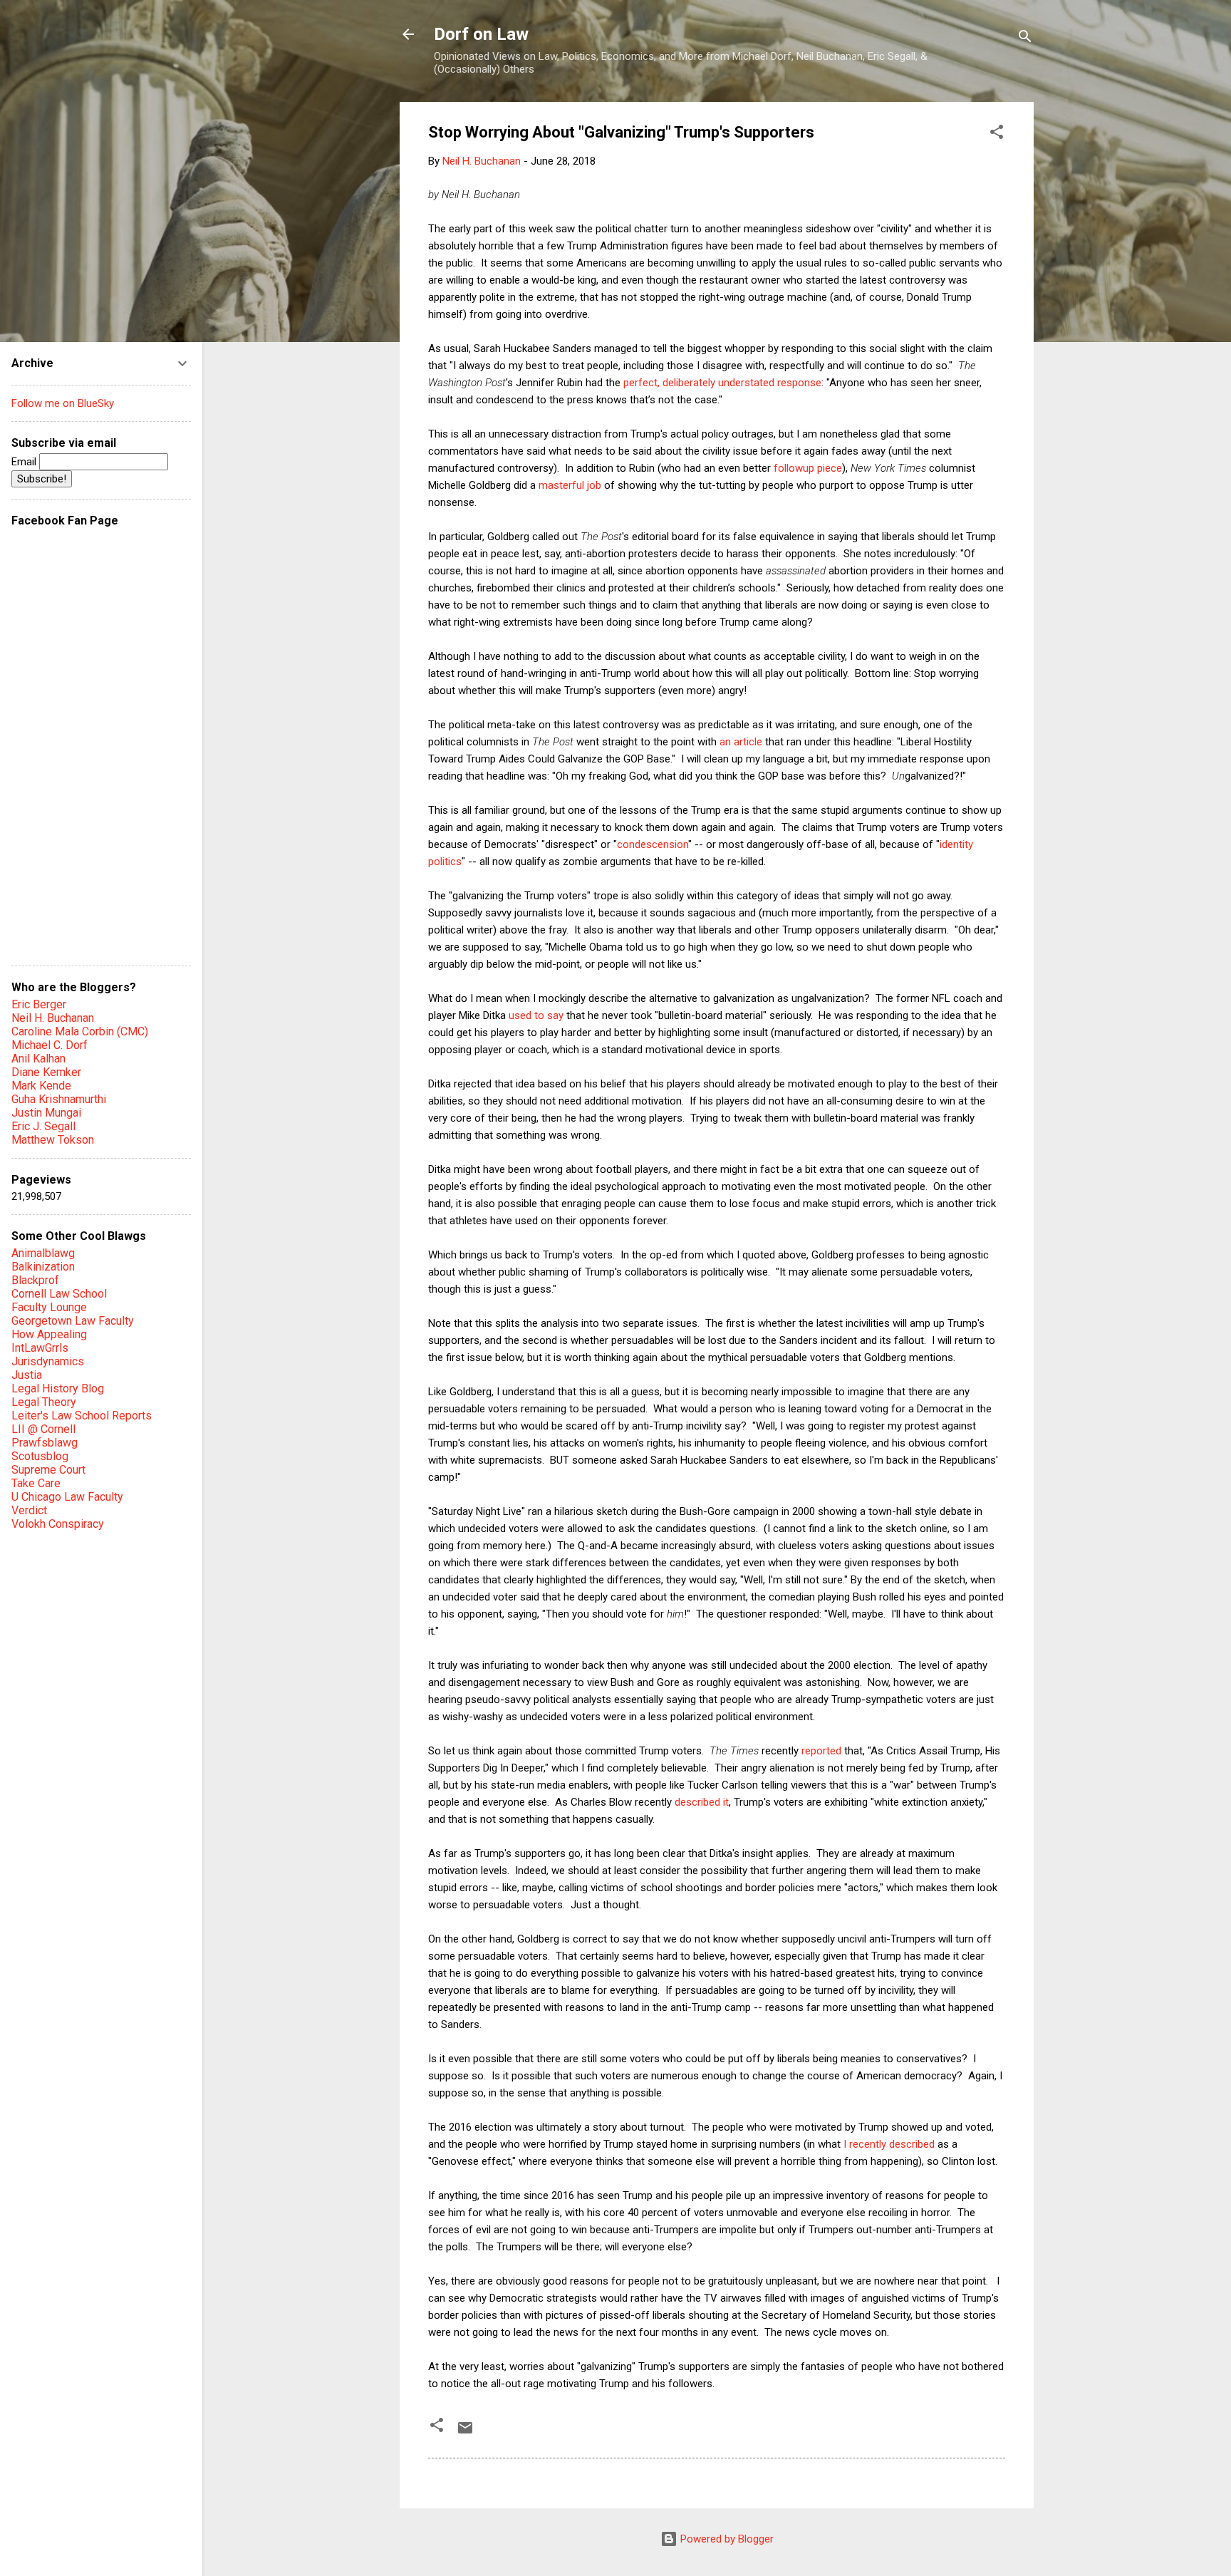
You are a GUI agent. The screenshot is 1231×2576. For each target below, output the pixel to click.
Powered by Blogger (726, 2539)
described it (702, 1802)
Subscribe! (42, 479)
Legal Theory (44, 1402)
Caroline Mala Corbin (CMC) (80, 1031)
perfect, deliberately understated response (722, 383)
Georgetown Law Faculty (73, 1321)
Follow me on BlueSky (63, 403)
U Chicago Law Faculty (67, 1497)
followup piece (808, 468)
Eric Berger (39, 1004)
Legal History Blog (58, 1388)
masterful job (570, 485)
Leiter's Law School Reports (82, 1416)
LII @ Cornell (43, 1429)
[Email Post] (465, 2433)
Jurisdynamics (48, 1361)
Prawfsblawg (45, 1443)
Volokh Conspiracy (58, 1524)
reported (821, 1751)
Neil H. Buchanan (53, 1018)
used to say (536, 1015)
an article (741, 742)
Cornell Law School (59, 1294)
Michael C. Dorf (50, 1045)
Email (25, 462)
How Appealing (49, 1334)
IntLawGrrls (40, 1348)
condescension (653, 844)
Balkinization (43, 1267)
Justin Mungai (46, 1113)
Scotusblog (40, 1456)
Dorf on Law (481, 34)
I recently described (889, 2144)
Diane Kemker (46, 1072)
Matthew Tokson (53, 1140)
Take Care (36, 1483)
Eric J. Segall (43, 1126)
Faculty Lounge (49, 1307)
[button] (997, 134)
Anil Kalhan (38, 1059)
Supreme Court (48, 1470)
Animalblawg (43, 1253)
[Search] (1025, 39)
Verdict (29, 1510)
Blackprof (35, 1280)
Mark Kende (41, 1086)
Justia (27, 1375)
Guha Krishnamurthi (59, 1099)
